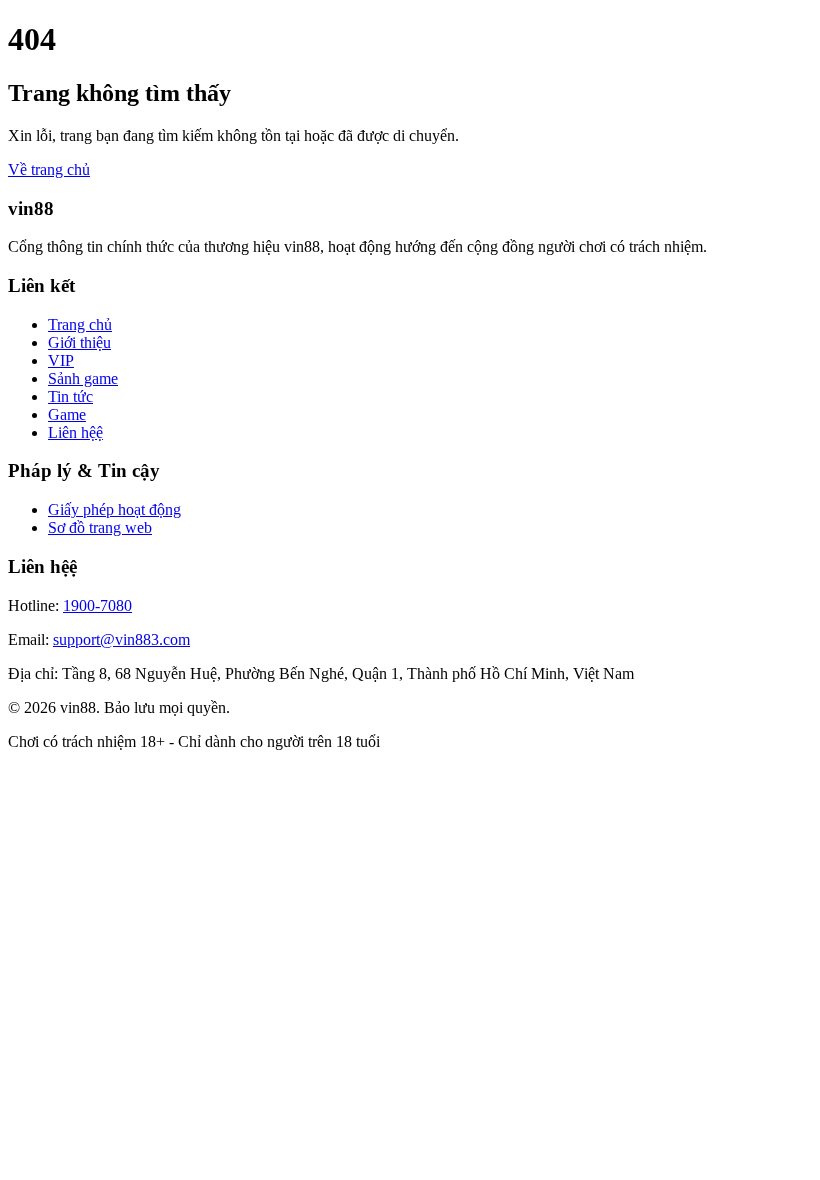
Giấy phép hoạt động (114, 509)
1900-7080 (97, 605)
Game (67, 414)
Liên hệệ (75, 432)
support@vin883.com (121, 639)
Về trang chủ (49, 169)
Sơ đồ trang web (100, 527)
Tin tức (70, 396)
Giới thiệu (79, 342)
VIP (61, 360)
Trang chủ (80, 324)
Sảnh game (83, 378)
